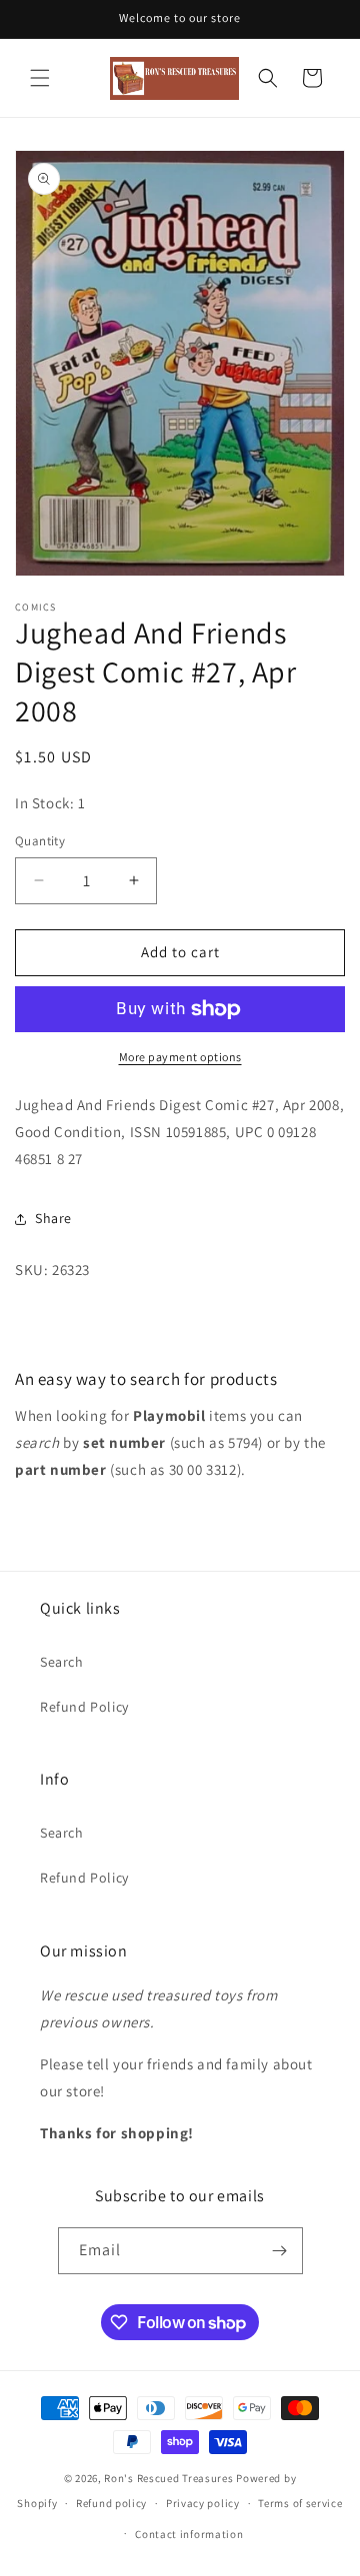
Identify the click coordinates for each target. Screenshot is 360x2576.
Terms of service (300, 2503)
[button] (40, 78)
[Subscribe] (280, 2251)
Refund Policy (84, 1707)
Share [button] (53, 1218)
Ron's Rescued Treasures (168, 2478)
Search (62, 1662)
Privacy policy (203, 2503)
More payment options (180, 1057)
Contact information (189, 2534)
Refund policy (111, 2503)
